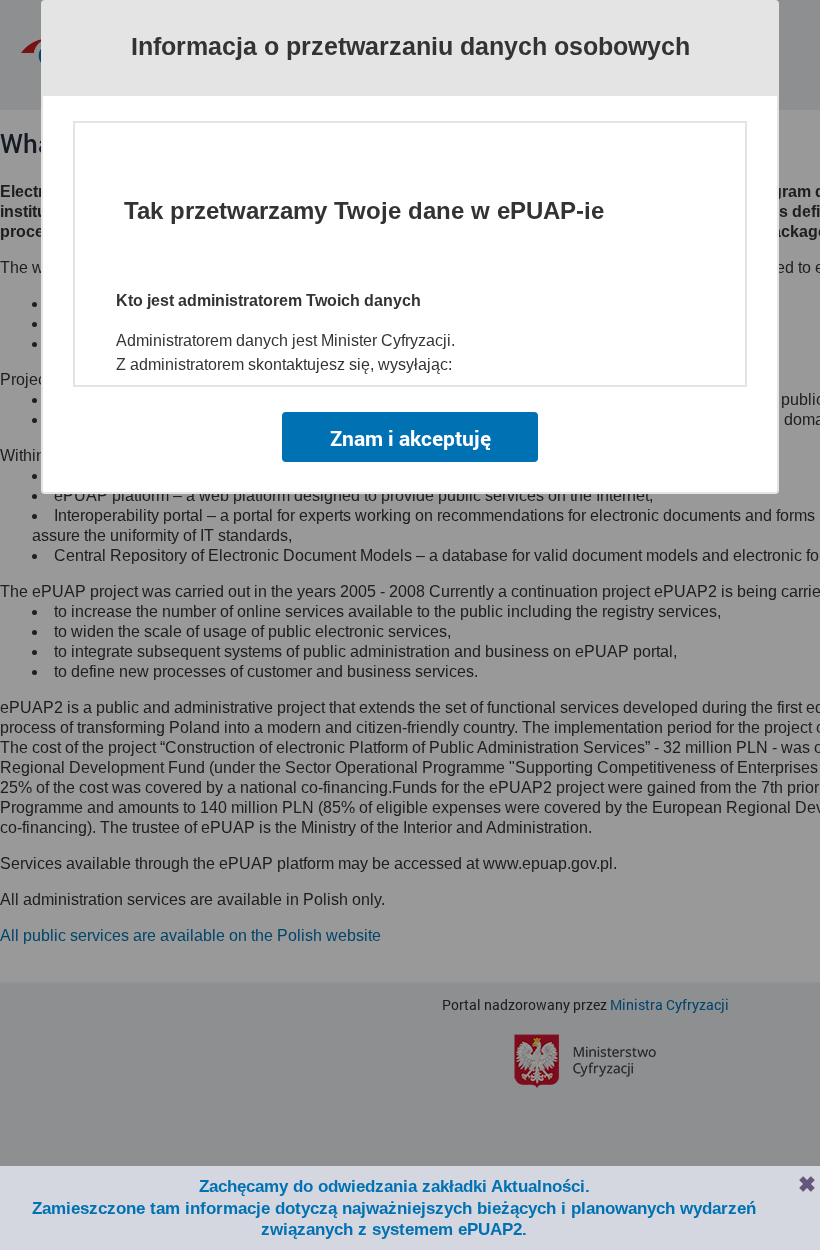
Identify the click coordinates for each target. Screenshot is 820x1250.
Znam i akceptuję (410, 438)
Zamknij (807, 1184)
